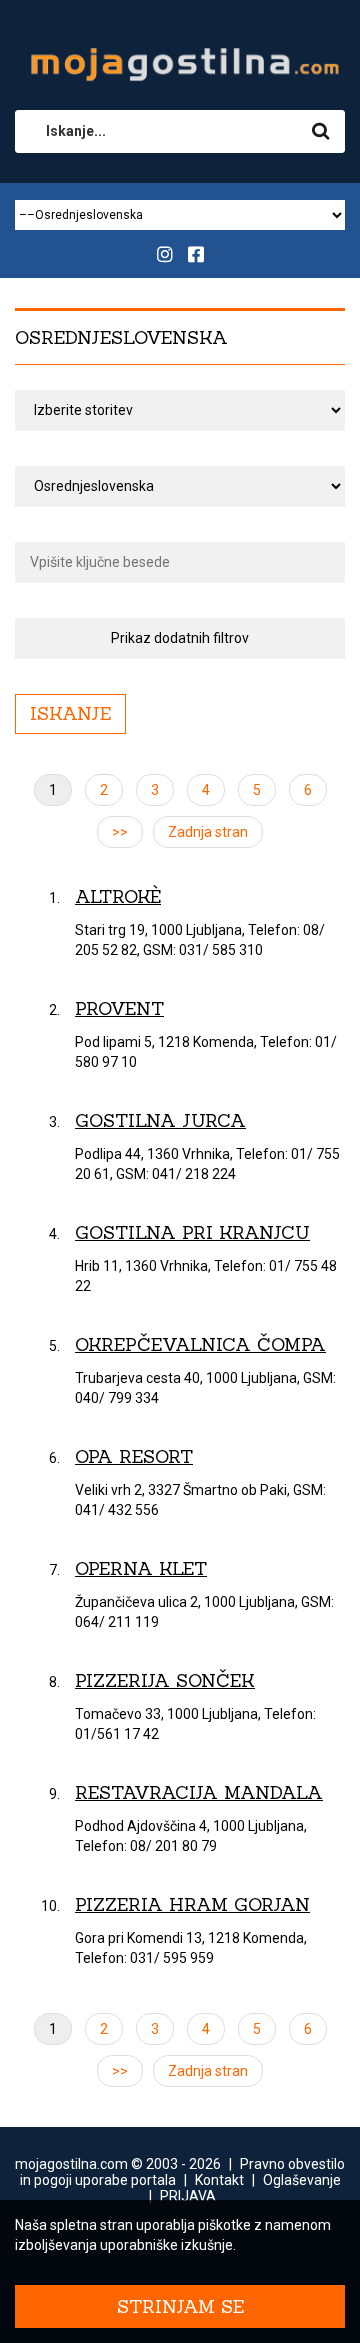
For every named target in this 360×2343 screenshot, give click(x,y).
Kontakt (219, 2180)
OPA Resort (134, 1456)
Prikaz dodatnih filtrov (180, 638)
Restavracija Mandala (199, 1792)
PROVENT (119, 1008)
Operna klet (141, 1568)
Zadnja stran (208, 832)
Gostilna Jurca (160, 1120)
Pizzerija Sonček (165, 1680)
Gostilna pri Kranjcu (192, 1232)
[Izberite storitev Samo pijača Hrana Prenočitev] (180, 410)
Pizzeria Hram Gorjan (192, 1904)
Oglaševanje (302, 2180)
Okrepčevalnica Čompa (200, 1344)
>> (120, 832)
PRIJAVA (188, 2196)
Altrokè (118, 896)
